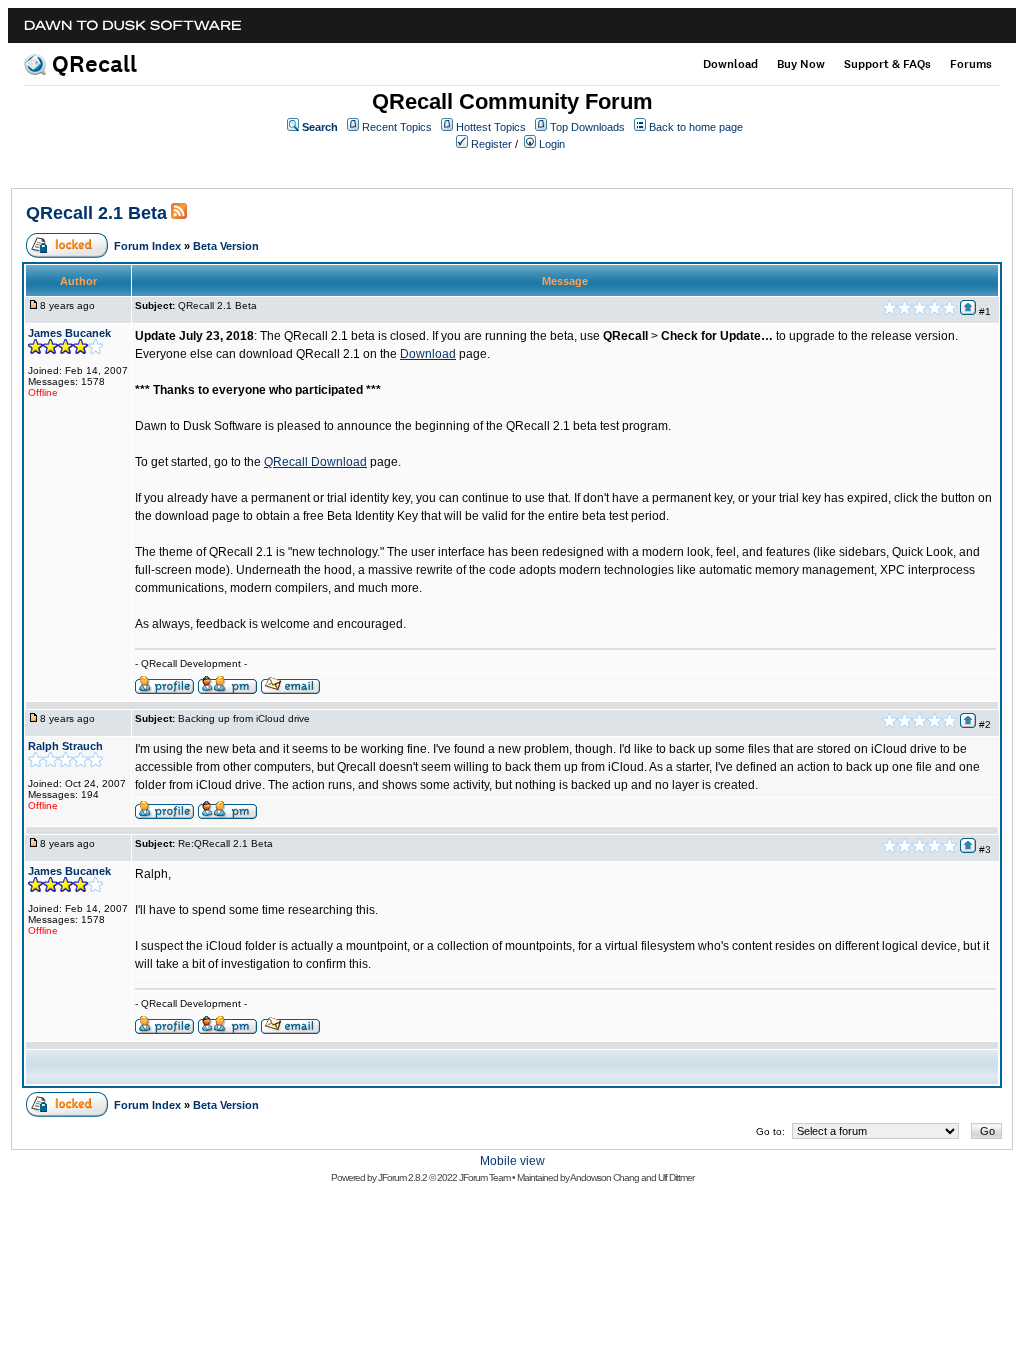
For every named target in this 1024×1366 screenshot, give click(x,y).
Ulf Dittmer (676, 1177)
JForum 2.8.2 (402, 1177)
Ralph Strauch (65, 746)
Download (730, 64)
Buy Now (801, 64)
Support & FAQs (887, 64)
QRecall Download (315, 462)
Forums (971, 64)
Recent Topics (397, 127)
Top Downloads (587, 127)
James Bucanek (69, 333)
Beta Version (226, 246)
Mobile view (512, 1161)
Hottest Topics (491, 127)
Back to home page (696, 127)
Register (491, 144)
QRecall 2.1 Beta (96, 213)
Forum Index (147, 246)
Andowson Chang (604, 1177)
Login (552, 144)
